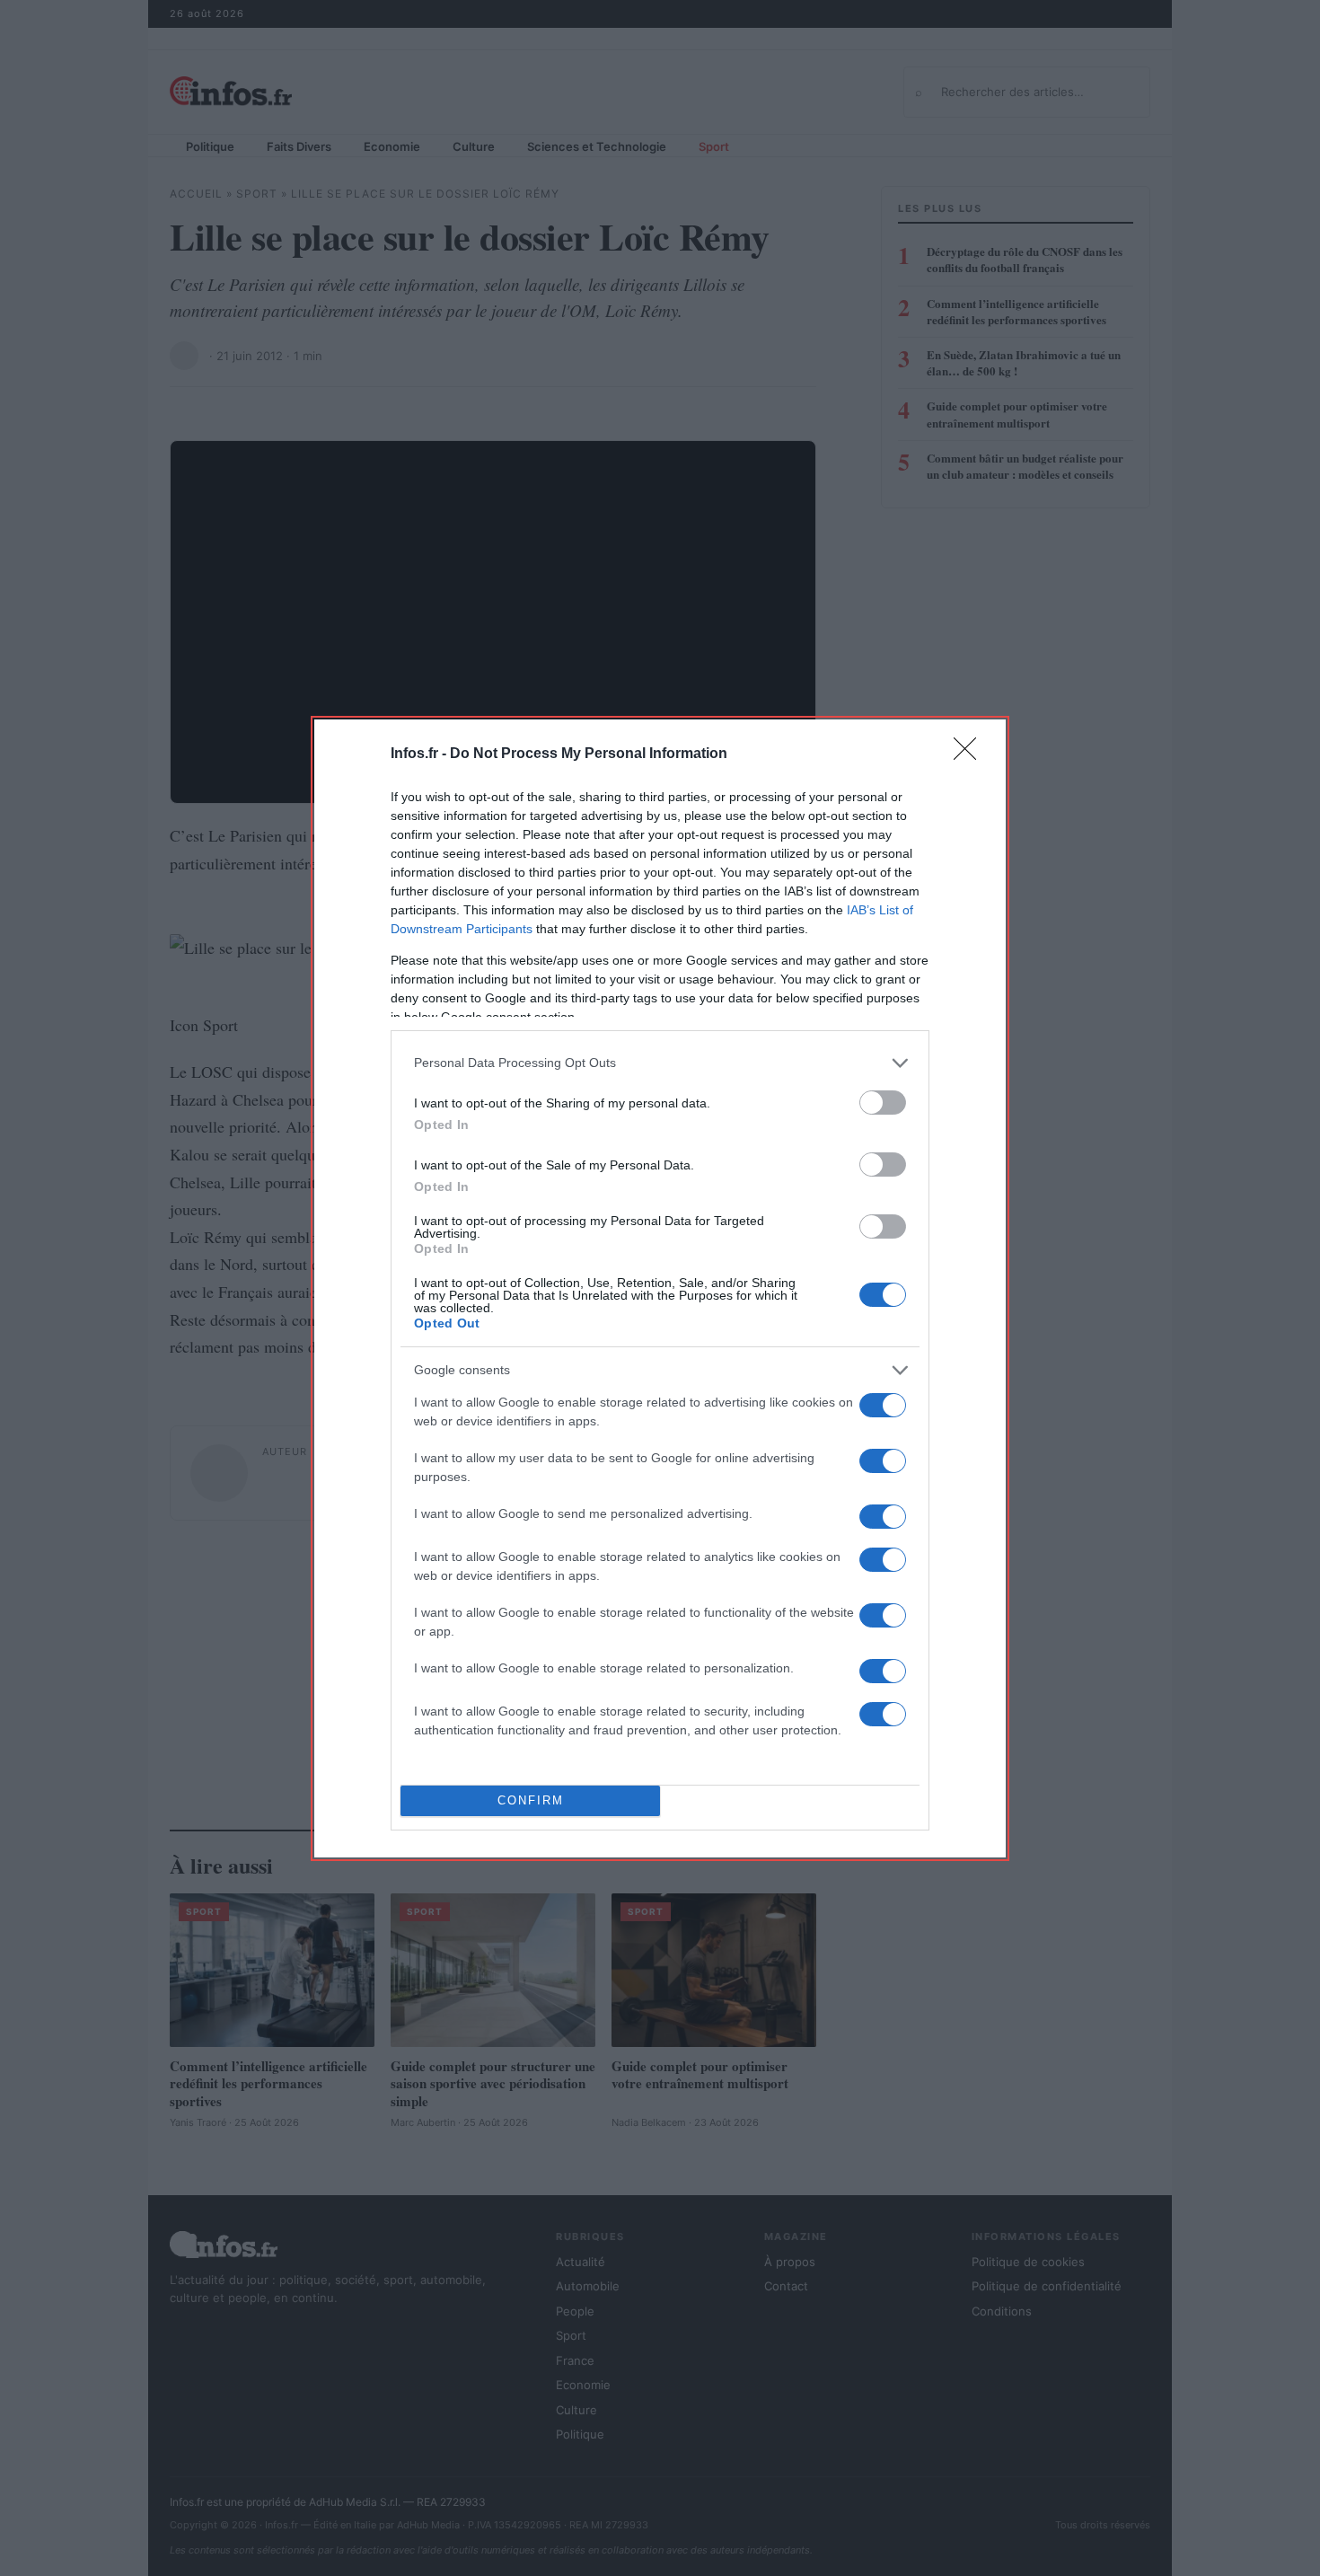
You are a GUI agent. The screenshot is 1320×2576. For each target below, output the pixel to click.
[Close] (971, 754)
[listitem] (660, 1063)
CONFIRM (531, 1800)
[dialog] (660, 1288)
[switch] (883, 1103)
